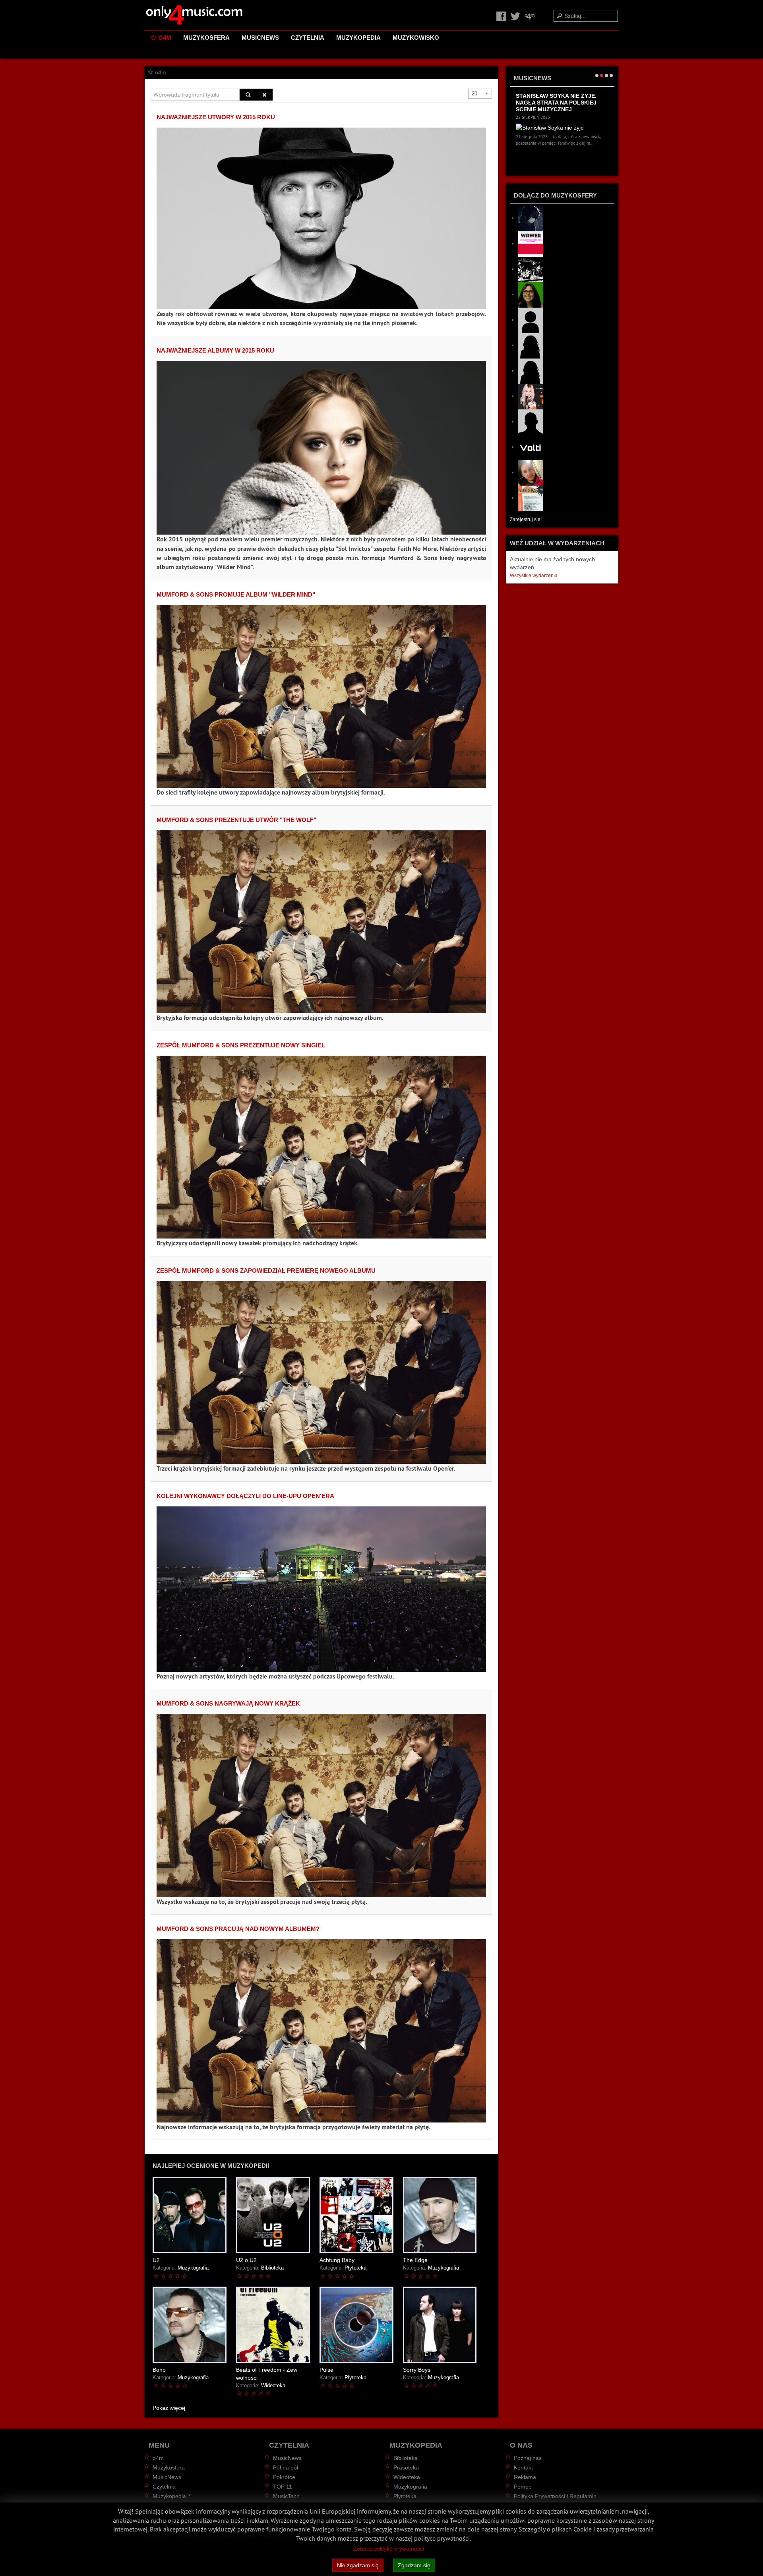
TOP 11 (283, 2487)
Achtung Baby (337, 2260)
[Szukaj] (248, 95)
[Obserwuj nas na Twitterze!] (516, 16)
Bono (159, 2370)
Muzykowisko (416, 38)
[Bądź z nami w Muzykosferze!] (530, 16)
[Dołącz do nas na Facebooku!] (502, 16)
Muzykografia (193, 2268)
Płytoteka (355, 2268)
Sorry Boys (417, 2370)
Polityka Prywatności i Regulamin (555, 2496)
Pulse (326, 2370)
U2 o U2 (246, 2260)
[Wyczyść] (264, 95)
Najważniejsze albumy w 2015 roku (215, 350)
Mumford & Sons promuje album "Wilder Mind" (236, 594)
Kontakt (523, 2467)
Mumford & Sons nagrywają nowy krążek (228, 1703)
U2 (156, 2260)
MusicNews (260, 38)
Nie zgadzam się (358, 2565)
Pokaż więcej (169, 2408)
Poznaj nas (528, 2458)
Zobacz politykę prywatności (389, 2549)
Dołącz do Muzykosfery (555, 195)
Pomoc (523, 2487)
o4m (165, 38)
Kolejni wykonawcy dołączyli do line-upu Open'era (245, 1496)
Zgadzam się (414, 2565)
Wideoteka (273, 2386)
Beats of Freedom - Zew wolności (267, 2374)
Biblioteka (272, 2268)
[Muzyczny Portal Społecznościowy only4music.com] (194, 15)
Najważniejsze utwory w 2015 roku (216, 117)
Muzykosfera (206, 38)
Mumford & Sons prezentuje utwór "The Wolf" (236, 820)
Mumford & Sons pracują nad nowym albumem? (238, 1929)
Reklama (525, 2477)
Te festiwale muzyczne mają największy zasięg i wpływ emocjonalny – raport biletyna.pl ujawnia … (561, 106)
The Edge (415, 2260)
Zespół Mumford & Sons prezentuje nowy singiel (241, 1045)
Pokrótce (284, 2477)
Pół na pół (286, 2467)
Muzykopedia (358, 38)
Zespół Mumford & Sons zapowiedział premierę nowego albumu (266, 1271)
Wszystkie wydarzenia (534, 576)
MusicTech (286, 2496)
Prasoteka (406, 2467)
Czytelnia (308, 38)
